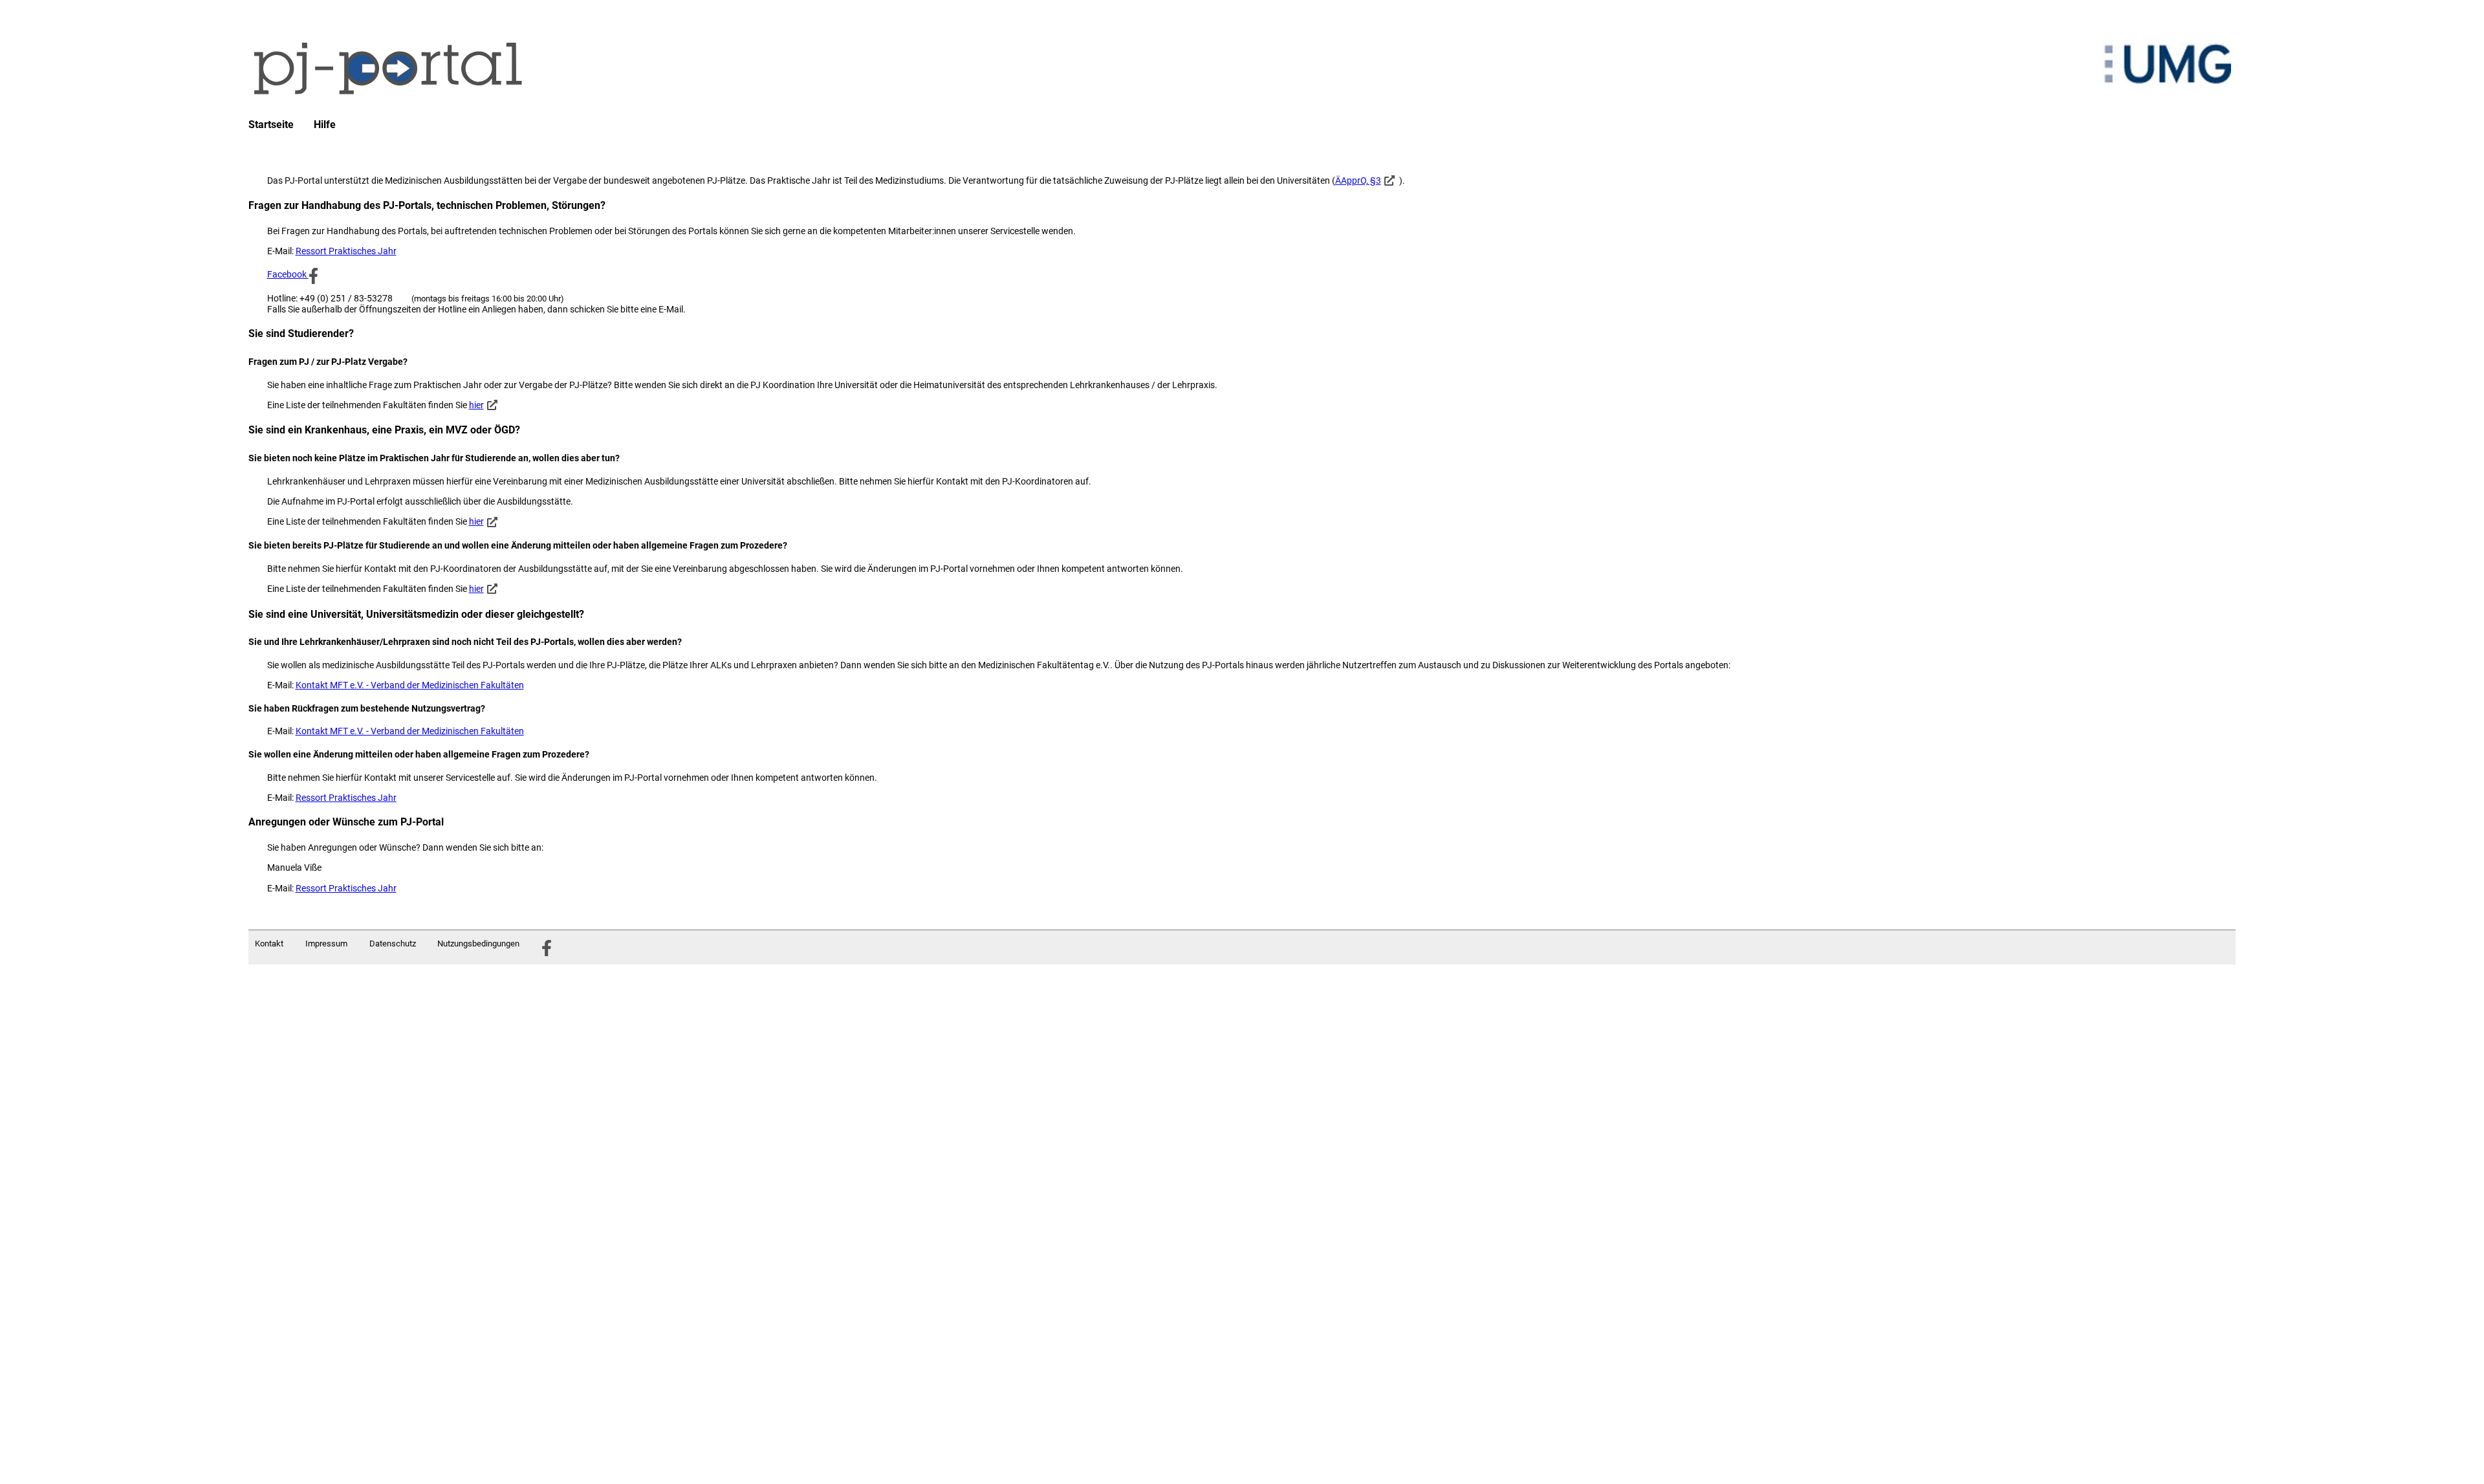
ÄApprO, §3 (1358, 180)
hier (476, 405)
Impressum (326, 944)
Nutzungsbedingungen (478, 944)
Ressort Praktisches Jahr (346, 251)
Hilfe (325, 125)
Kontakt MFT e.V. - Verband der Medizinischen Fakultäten (410, 685)
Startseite (271, 125)
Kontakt (269, 944)
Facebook (288, 274)
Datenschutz (393, 944)
